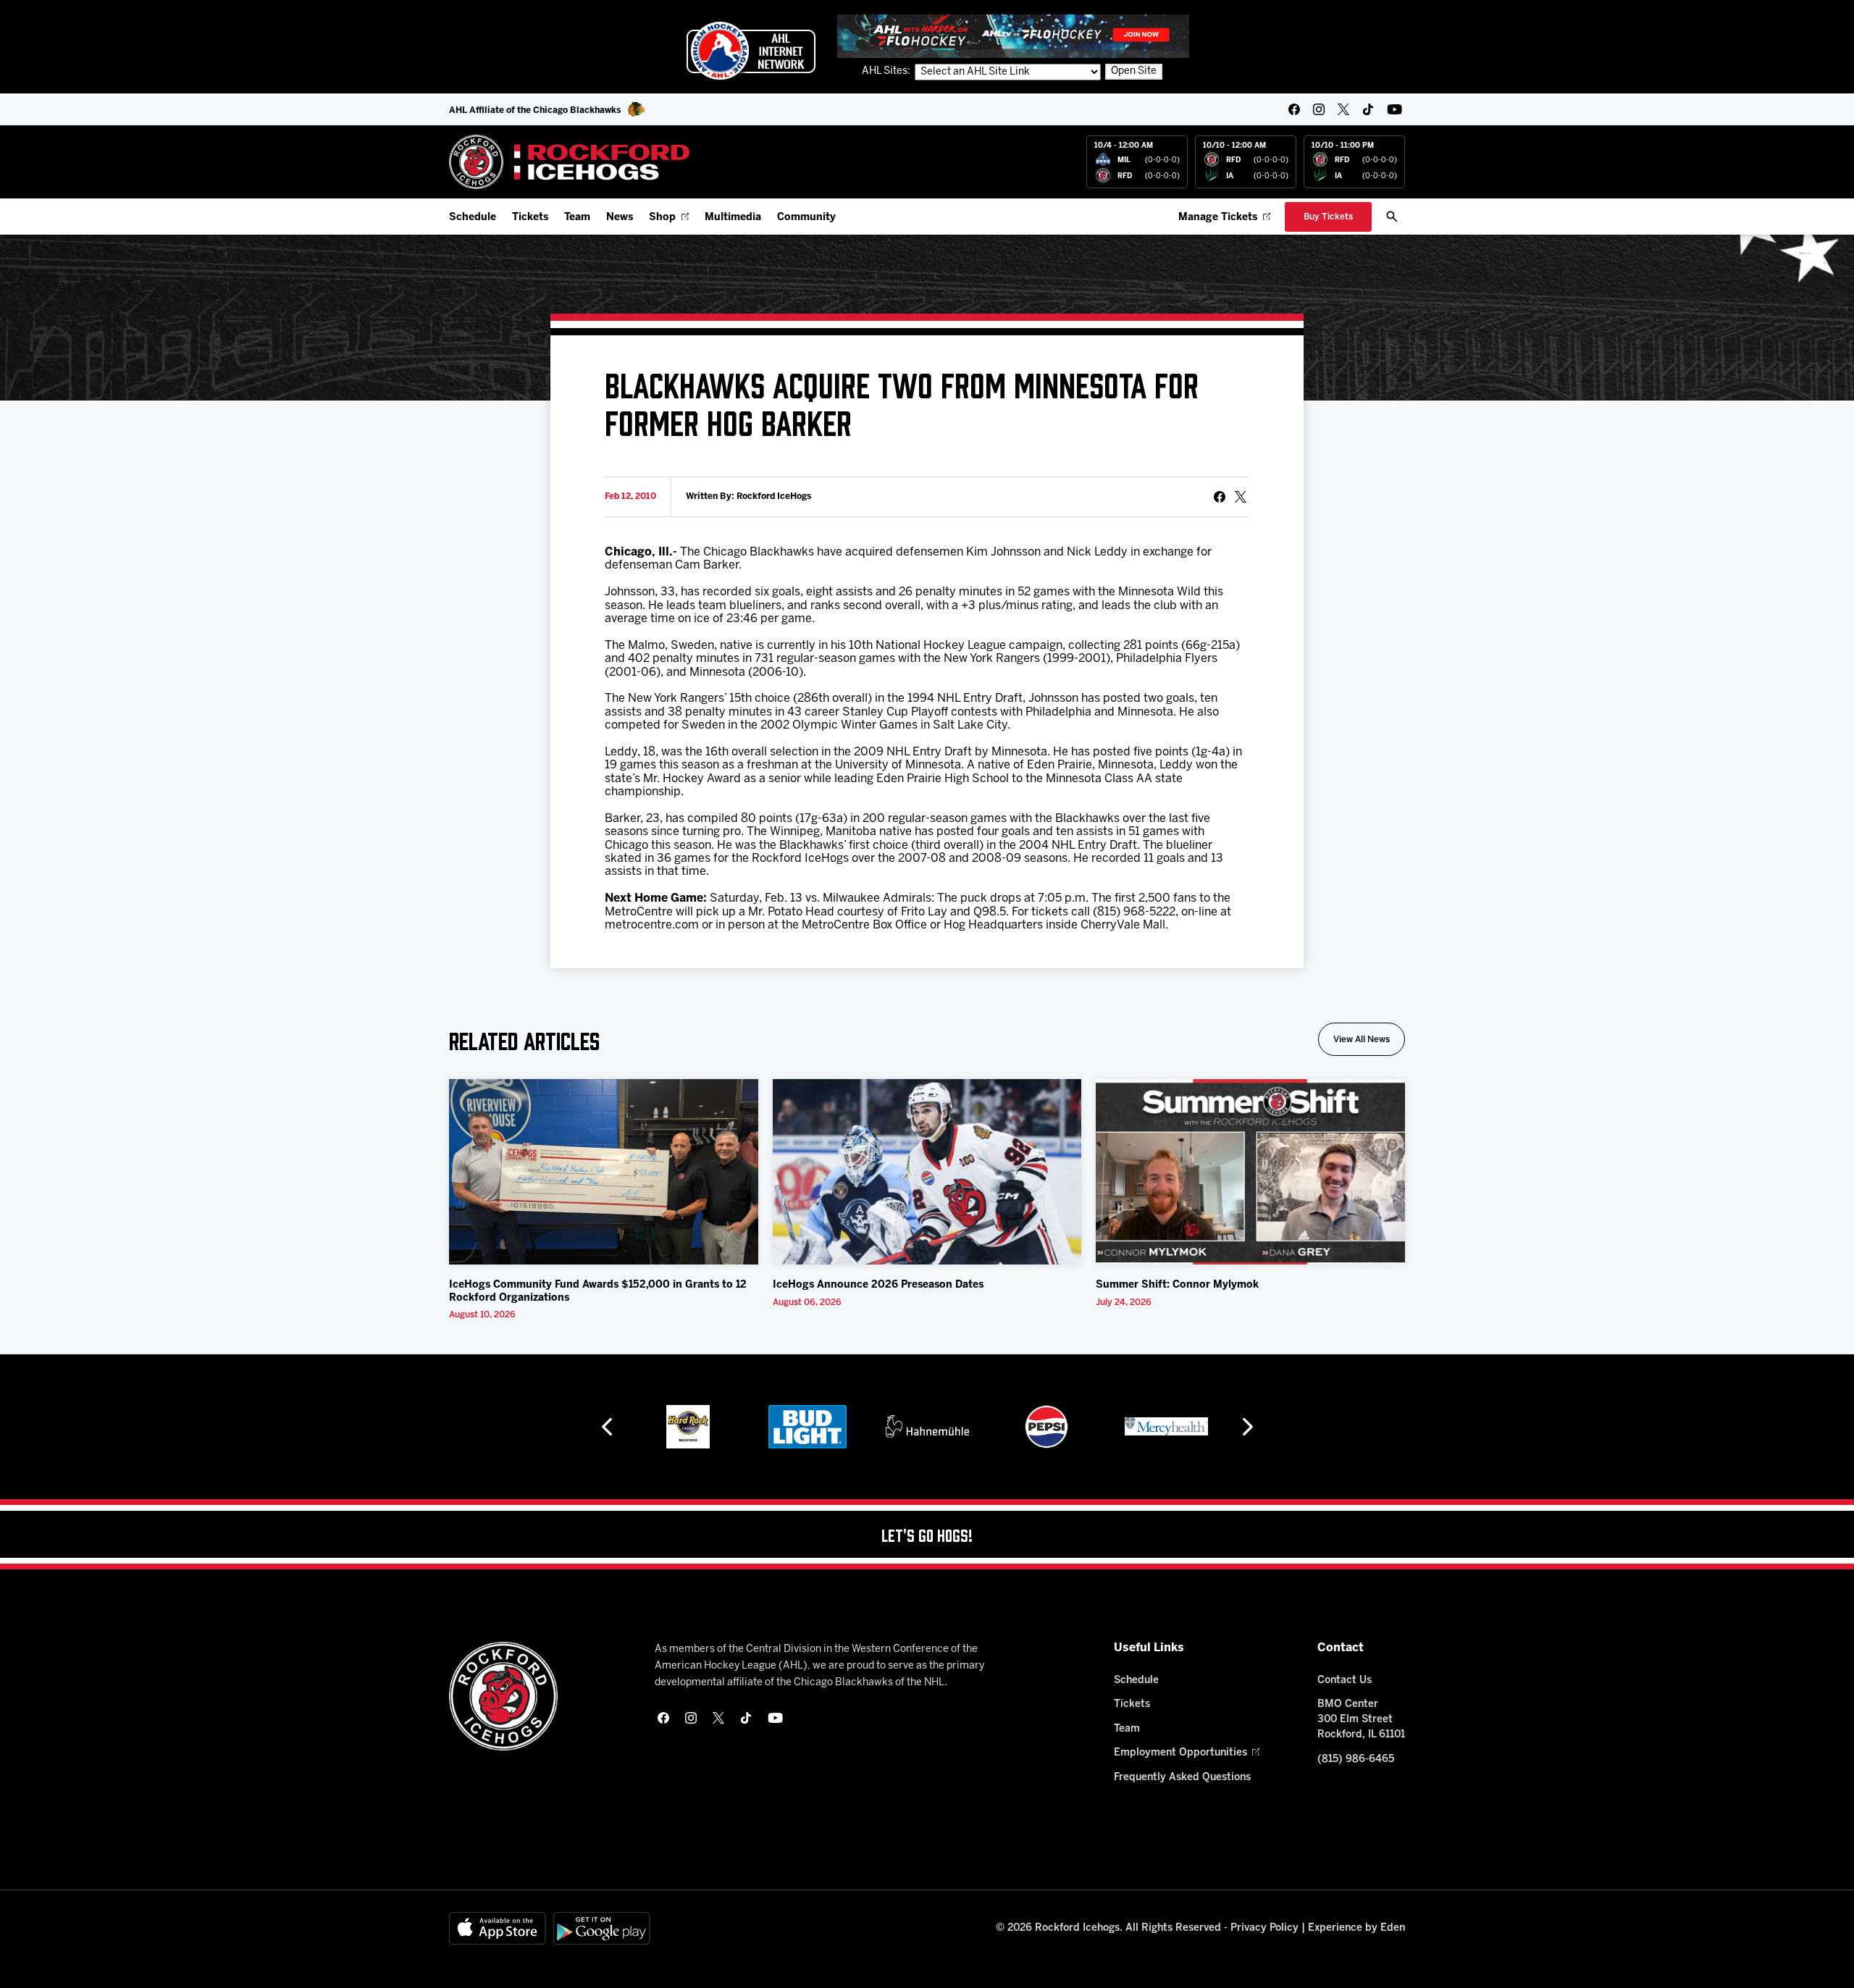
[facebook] (1294, 109)
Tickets (530, 218)
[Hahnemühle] (927, 1427)
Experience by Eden (1356, 1928)
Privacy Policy (1264, 1928)
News (620, 218)
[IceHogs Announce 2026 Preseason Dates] (927, 1172)
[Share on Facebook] (1220, 497)
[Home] (570, 162)
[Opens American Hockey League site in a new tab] (751, 51)
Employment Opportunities (1180, 1753)
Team (577, 218)
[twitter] (1343, 109)
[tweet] (1241, 497)
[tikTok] (1368, 109)
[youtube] (1394, 109)
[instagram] (1319, 109)
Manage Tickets (1218, 218)
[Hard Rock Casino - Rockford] (688, 1427)
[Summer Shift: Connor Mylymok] (1250, 1172)
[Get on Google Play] (602, 1928)
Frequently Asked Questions (1182, 1778)
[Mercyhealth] (1166, 1427)
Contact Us (1345, 1681)
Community (806, 218)
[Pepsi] (1046, 1427)
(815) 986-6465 (1356, 1760)
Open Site (1134, 71)
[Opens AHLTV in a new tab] (1013, 36)
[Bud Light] (807, 1427)
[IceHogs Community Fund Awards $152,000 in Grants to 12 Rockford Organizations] (604, 1172)
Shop (662, 218)
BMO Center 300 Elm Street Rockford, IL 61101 (1361, 1720)
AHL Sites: (887, 71)
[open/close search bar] (1392, 217)
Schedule (473, 218)
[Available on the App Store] (498, 1928)
